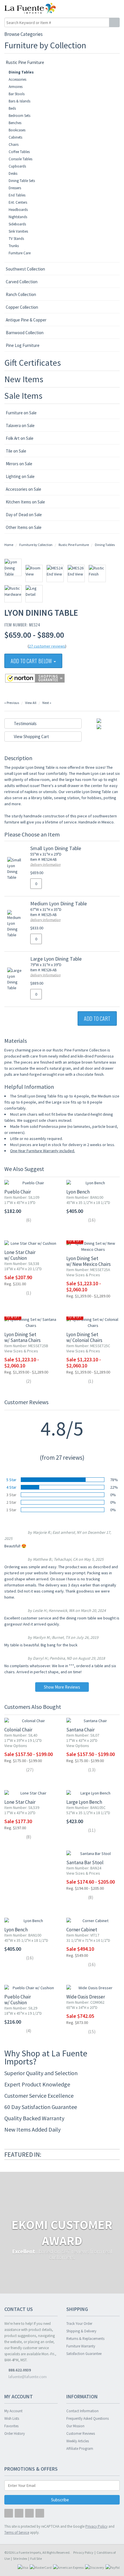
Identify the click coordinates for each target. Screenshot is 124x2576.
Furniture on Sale (21, 413)
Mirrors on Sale (19, 464)
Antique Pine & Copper (26, 320)
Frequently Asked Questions (88, 2418)
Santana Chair (80, 1730)
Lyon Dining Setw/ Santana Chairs (22, 1337)
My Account (13, 2411)
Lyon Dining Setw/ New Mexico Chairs (89, 1261)
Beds (12, 108)
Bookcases (17, 130)
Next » (47, 703)
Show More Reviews (62, 1687)
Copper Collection (22, 307)
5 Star (11, 1480)
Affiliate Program (80, 2449)
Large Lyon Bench (84, 1802)
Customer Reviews (81, 2433)
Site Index (20, 2558)
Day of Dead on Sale (24, 515)
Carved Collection (22, 282)
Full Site (36, 2558)
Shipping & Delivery (81, 2331)
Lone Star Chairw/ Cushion (20, 1255)
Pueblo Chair (18, 1192)
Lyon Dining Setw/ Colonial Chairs (84, 1337)
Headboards (18, 210)
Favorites (11, 2426)
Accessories (17, 79)
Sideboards (17, 224)
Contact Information (82, 2411)
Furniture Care (20, 253)
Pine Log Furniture (23, 345)
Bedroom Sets (19, 116)
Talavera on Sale (20, 425)
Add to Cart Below (32, 661)
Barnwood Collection (25, 333)
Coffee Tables (19, 152)
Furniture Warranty (81, 2346)
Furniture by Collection (45, 45)
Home (9, 545)
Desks (13, 173)
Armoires (16, 87)
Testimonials (25, 723)
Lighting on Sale (20, 476)
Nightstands (18, 217)
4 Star (11, 1487)
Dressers (15, 188)
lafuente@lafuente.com (27, 2377)
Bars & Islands (19, 101)
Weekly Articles (78, 2441)
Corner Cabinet (82, 1930)
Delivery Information (45, 864)
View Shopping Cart (31, 737)
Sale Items (23, 396)
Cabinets (15, 137)
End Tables (17, 195)
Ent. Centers (18, 202)
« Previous (12, 703)
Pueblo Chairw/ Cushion (18, 2000)
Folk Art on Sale (20, 438)
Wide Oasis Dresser (86, 1997)
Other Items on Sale (24, 527)
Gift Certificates (33, 363)
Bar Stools (17, 94)
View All (31, 703)
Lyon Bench (78, 1192)
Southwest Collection (25, 269)
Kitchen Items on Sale (25, 502)
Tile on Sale (16, 451)
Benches (15, 123)
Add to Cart (97, 1018)
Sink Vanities (18, 231)
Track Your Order (79, 2324)
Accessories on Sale (24, 489)
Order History (15, 2433)
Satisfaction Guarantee (84, 2354)
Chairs (14, 145)
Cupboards (17, 166)
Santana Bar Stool (85, 1862)
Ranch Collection (21, 294)
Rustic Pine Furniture (25, 62)
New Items (24, 379)
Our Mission (75, 2426)
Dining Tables (21, 72)
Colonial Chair (18, 1730)
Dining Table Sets (22, 181)
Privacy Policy (83, 2552)
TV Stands (16, 239)
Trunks (14, 246)
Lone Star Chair (20, 1802)
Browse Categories (24, 34)
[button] (103, 8)
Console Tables (20, 159)
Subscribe (60, 2500)
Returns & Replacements (85, 2339)
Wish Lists (12, 2418)
